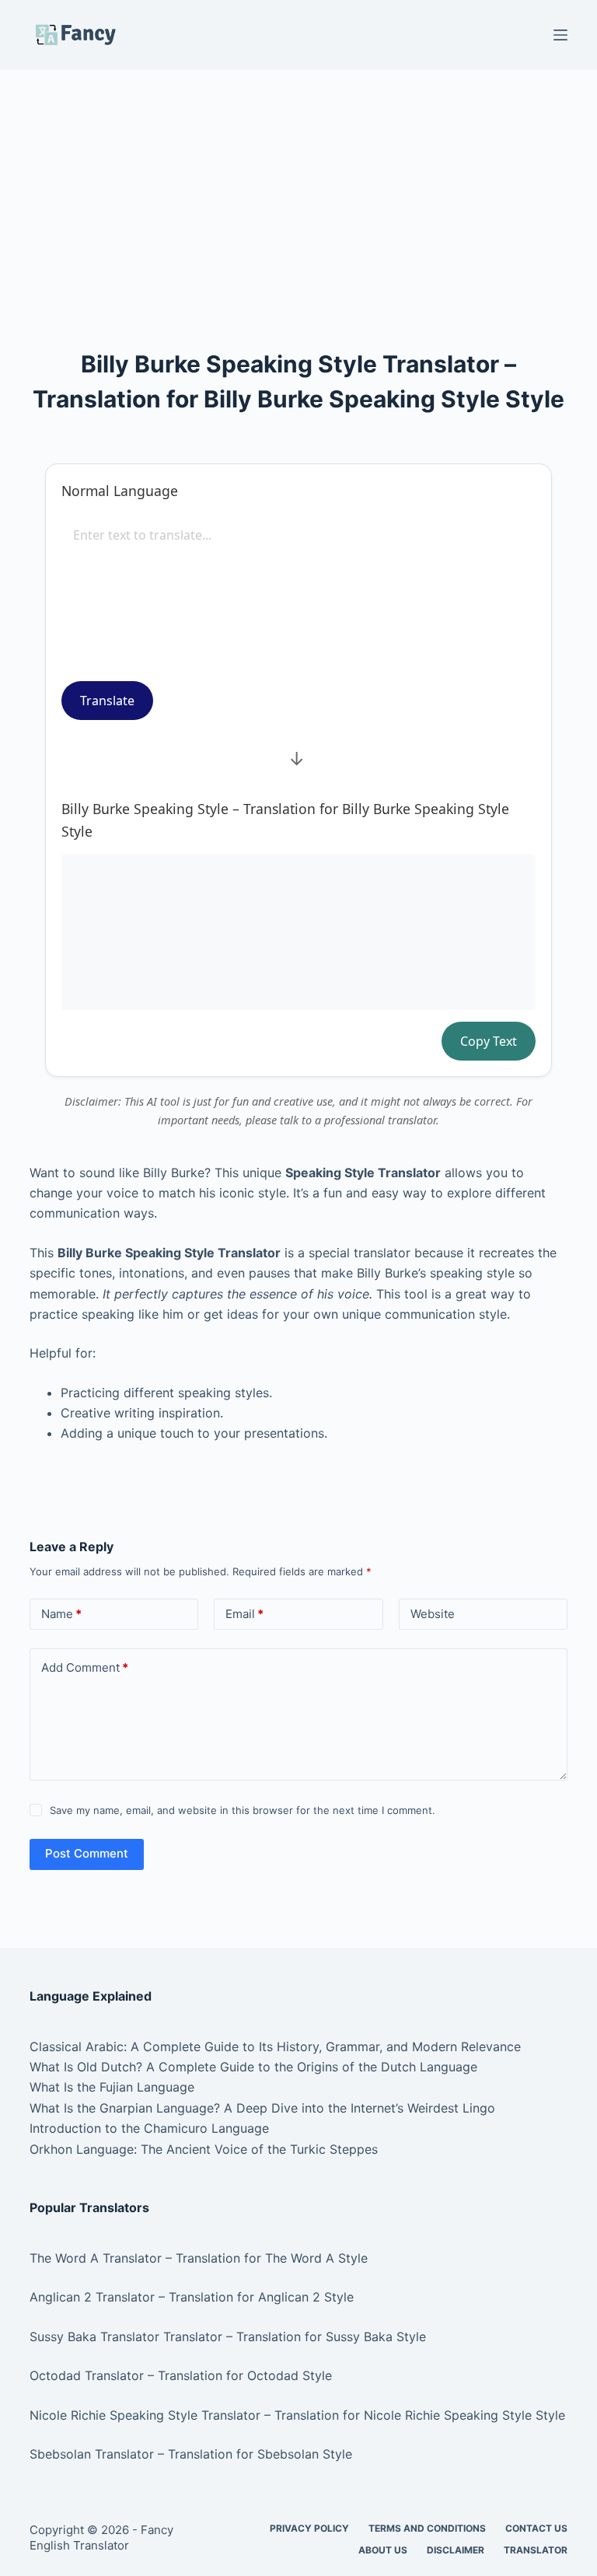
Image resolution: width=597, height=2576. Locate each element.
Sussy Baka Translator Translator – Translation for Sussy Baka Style (228, 2337)
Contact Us (536, 2528)
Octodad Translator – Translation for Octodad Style (181, 2375)
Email (244, 1614)
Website (433, 1614)
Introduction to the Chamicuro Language (149, 2128)
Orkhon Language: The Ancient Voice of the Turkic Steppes (204, 2149)
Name (61, 1614)
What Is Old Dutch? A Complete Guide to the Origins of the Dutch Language (253, 2067)
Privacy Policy (309, 2528)
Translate (107, 701)
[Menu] (560, 35)
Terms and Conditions (427, 2528)
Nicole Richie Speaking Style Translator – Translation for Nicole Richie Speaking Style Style (297, 2415)
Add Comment (85, 1667)
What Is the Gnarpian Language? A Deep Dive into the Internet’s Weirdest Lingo (262, 2108)
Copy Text (489, 1041)
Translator (536, 2550)
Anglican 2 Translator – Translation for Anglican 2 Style (192, 2297)
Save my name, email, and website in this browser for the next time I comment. (243, 1810)
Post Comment (87, 1853)
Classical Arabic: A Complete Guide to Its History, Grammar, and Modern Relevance (275, 2046)
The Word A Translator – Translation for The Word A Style (199, 2258)
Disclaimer (456, 2550)
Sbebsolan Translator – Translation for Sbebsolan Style (191, 2454)
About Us (383, 2550)
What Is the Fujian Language (112, 2087)
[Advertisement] (298, 185)
